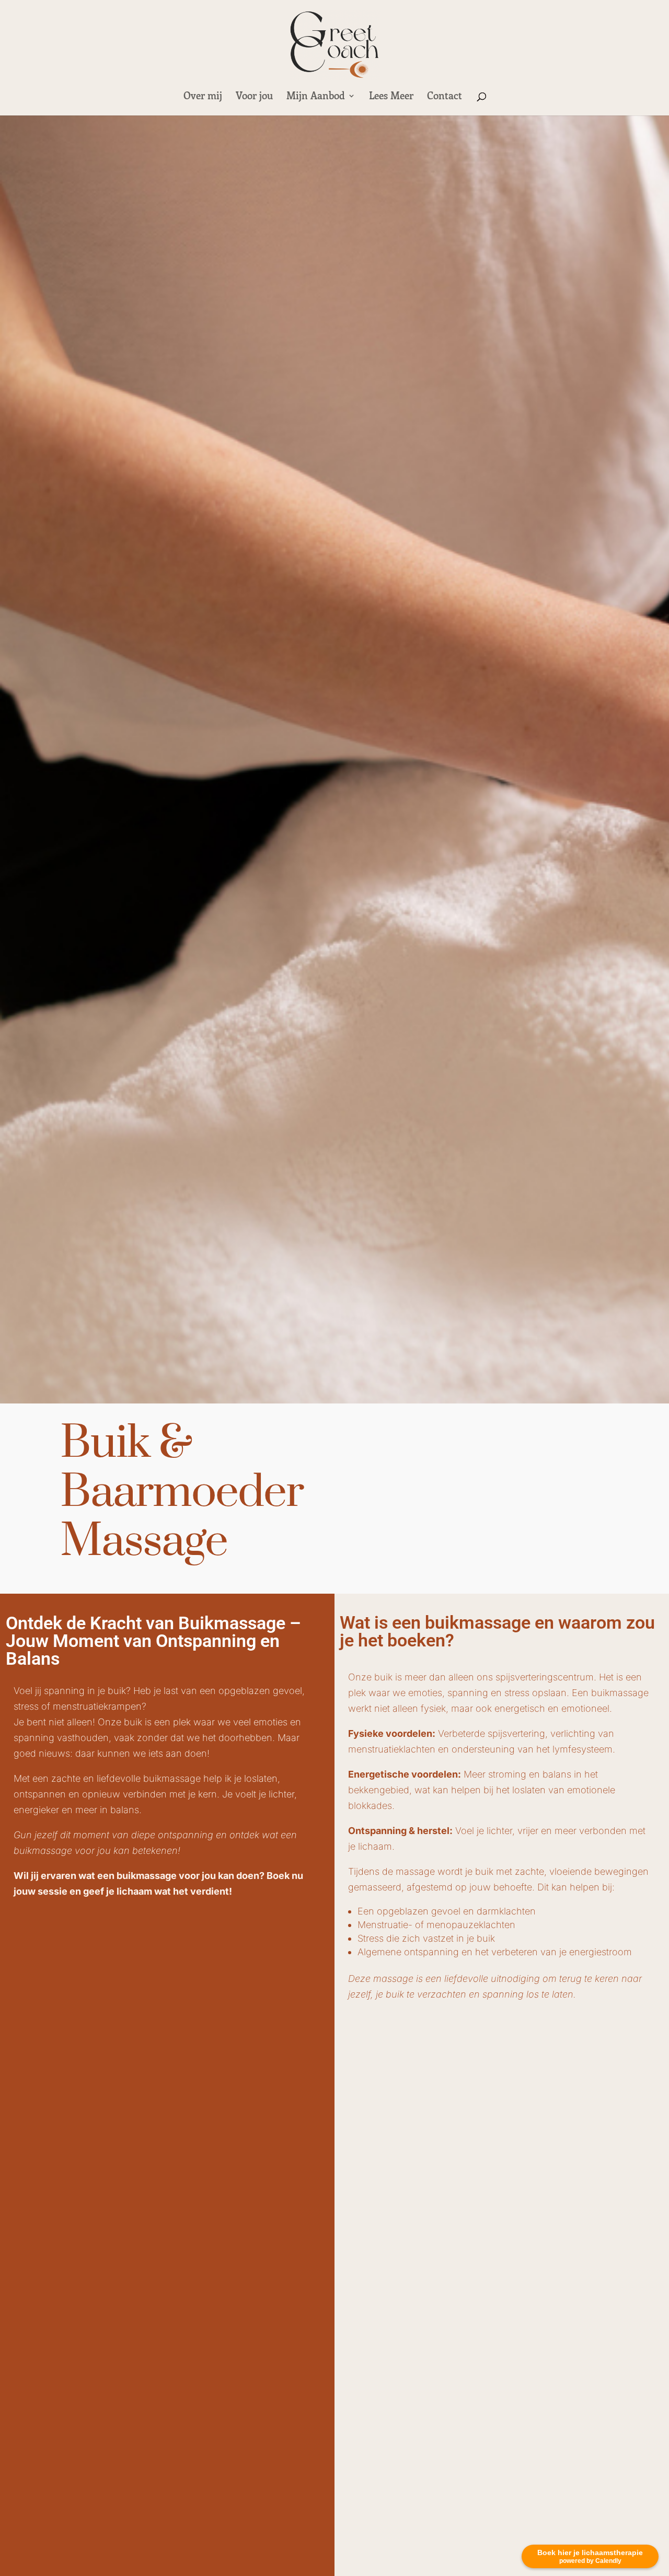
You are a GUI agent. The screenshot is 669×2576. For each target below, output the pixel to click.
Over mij (203, 97)
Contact (445, 97)
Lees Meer (391, 97)
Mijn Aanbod (316, 97)
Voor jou (254, 97)
